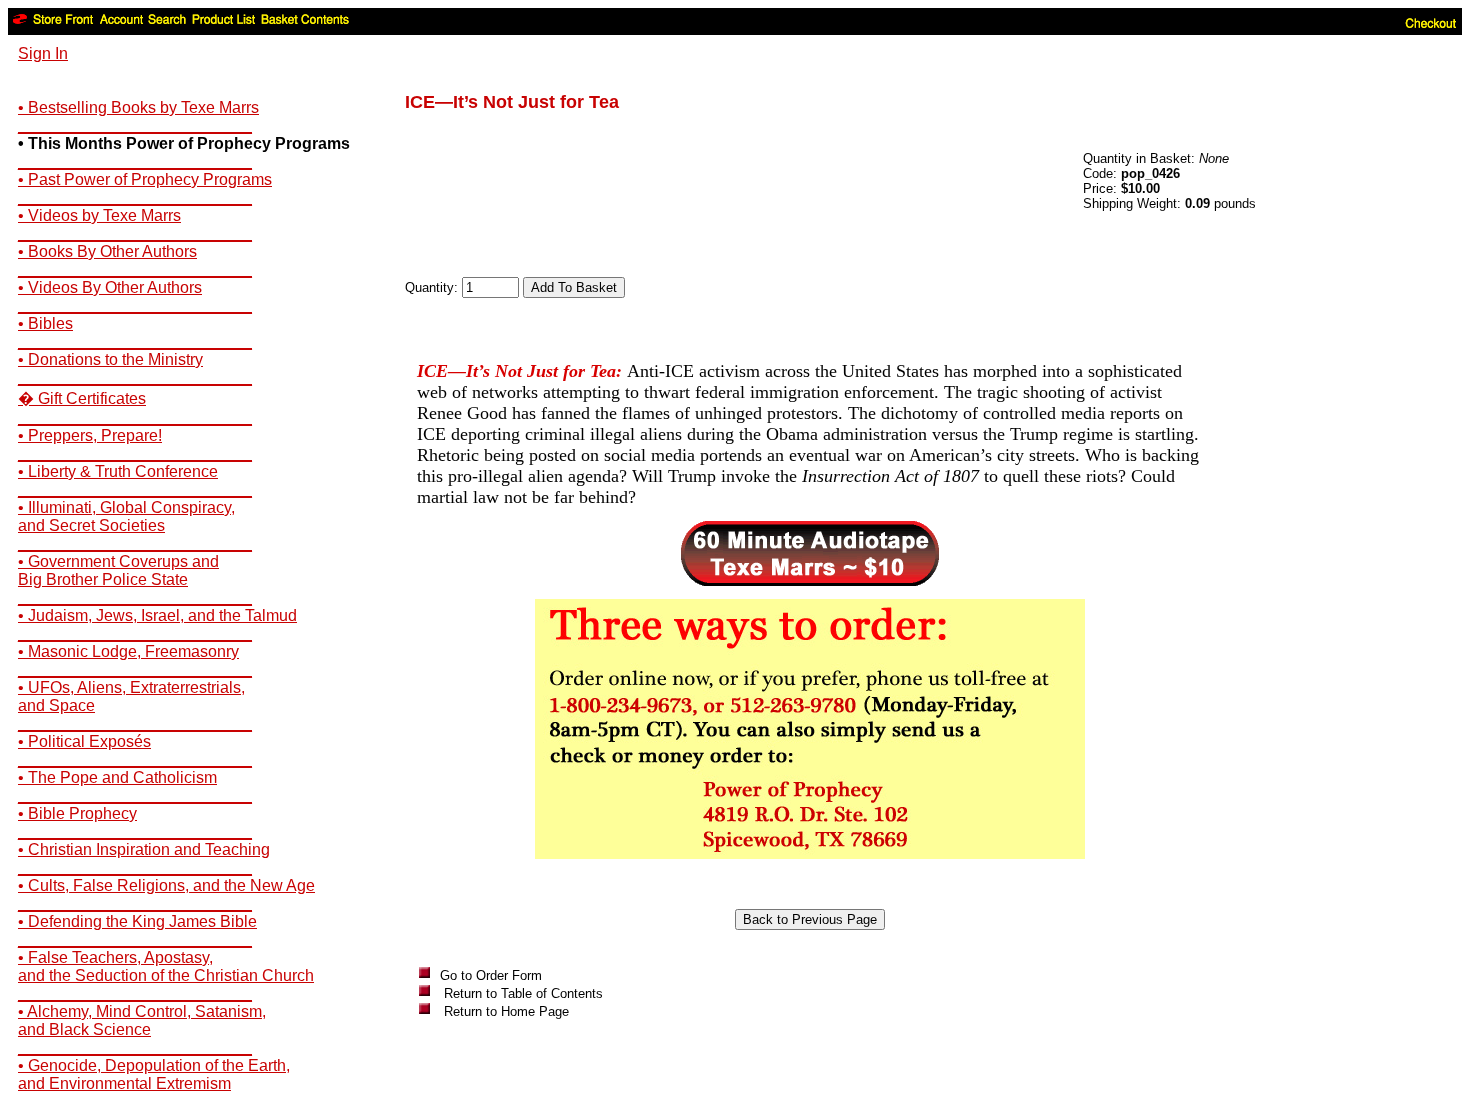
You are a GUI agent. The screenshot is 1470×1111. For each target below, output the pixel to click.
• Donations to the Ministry (110, 359)
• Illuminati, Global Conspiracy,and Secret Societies (126, 516)
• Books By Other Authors (107, 251)
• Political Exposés (84, 741)
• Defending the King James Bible (137, 921)
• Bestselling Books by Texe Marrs (138, 107)
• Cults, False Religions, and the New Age (166, 885)
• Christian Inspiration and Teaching (144, 849)
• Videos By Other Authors (110, 287)
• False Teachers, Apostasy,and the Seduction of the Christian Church (166, 966)
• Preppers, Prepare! (90, 435)
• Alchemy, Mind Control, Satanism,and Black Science (142, 1020)
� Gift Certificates (82, 398)
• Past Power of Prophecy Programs (145, 179)
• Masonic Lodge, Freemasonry (128, 651)
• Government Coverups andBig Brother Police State (118, 570)
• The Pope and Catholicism (117, 777)
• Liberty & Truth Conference (118, 471)
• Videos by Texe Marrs (99, 215)
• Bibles (45, 323)
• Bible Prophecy (77, 813)
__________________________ (135, 125)
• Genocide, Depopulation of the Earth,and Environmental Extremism (154, 1074)
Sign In (43, 53)
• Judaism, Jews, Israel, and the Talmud (157, 615)
